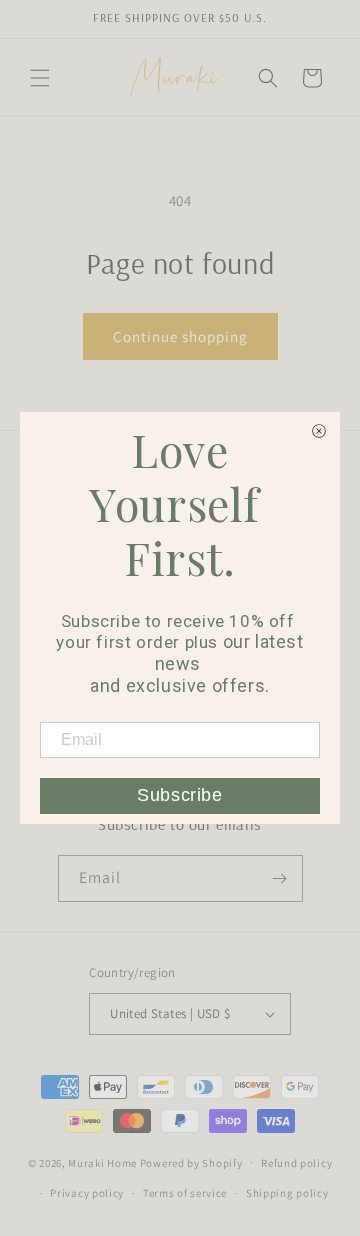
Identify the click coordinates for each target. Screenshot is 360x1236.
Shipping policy (287, 1193)
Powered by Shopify (191, 1162)
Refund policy (296, 1163)
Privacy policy (87, 1193)
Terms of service (185, 1193)
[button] (40, 78)
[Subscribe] (280, 878)
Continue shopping (180, 336)
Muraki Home (103, 1162)
